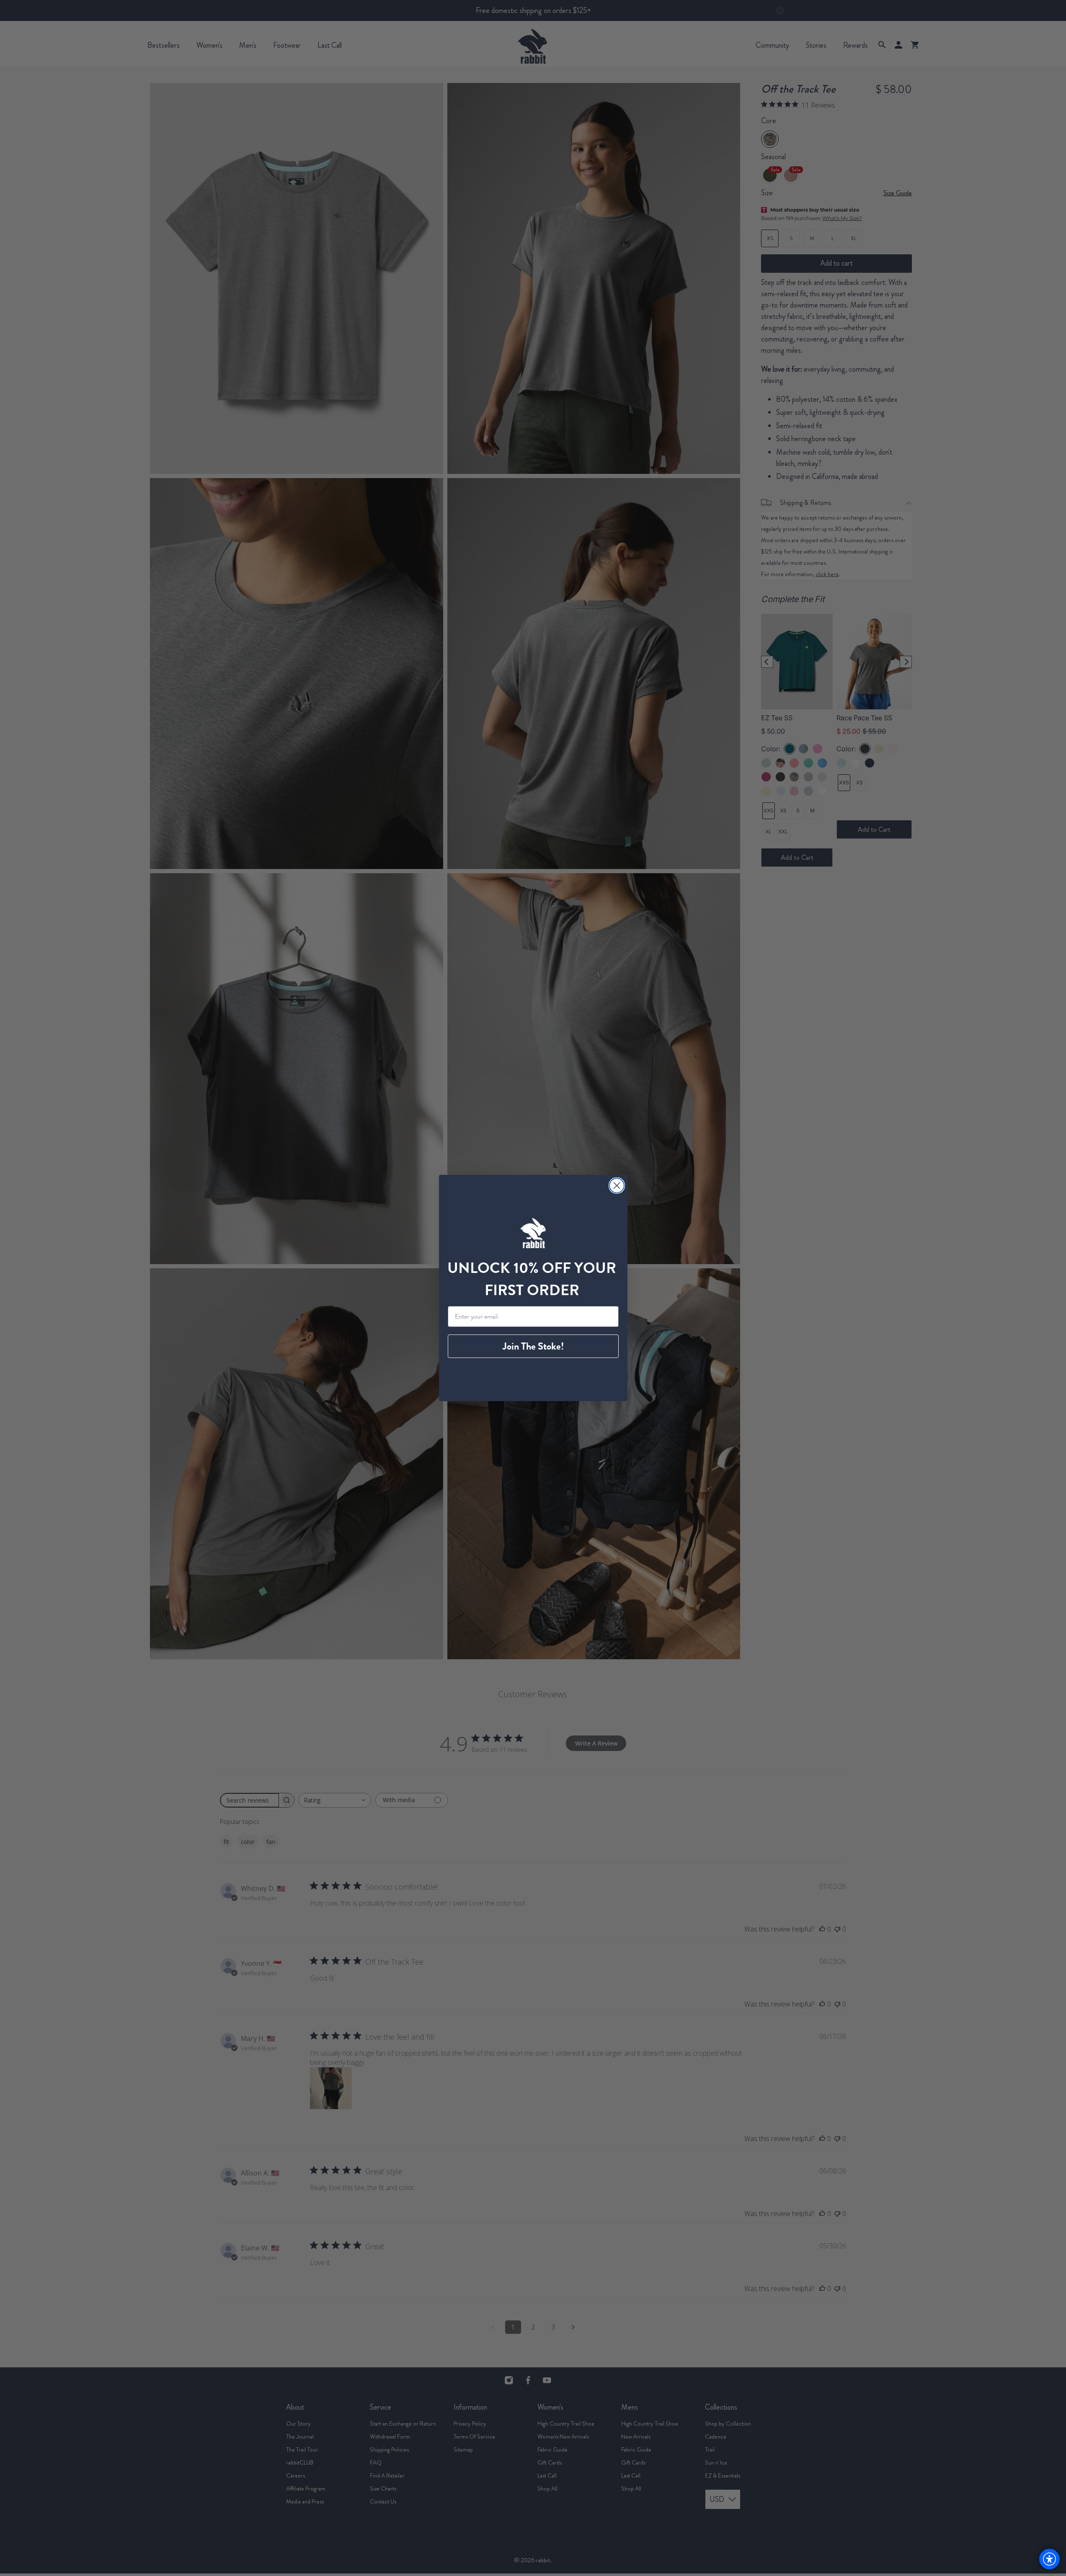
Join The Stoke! (533, 1346)
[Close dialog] (617, 1186)
